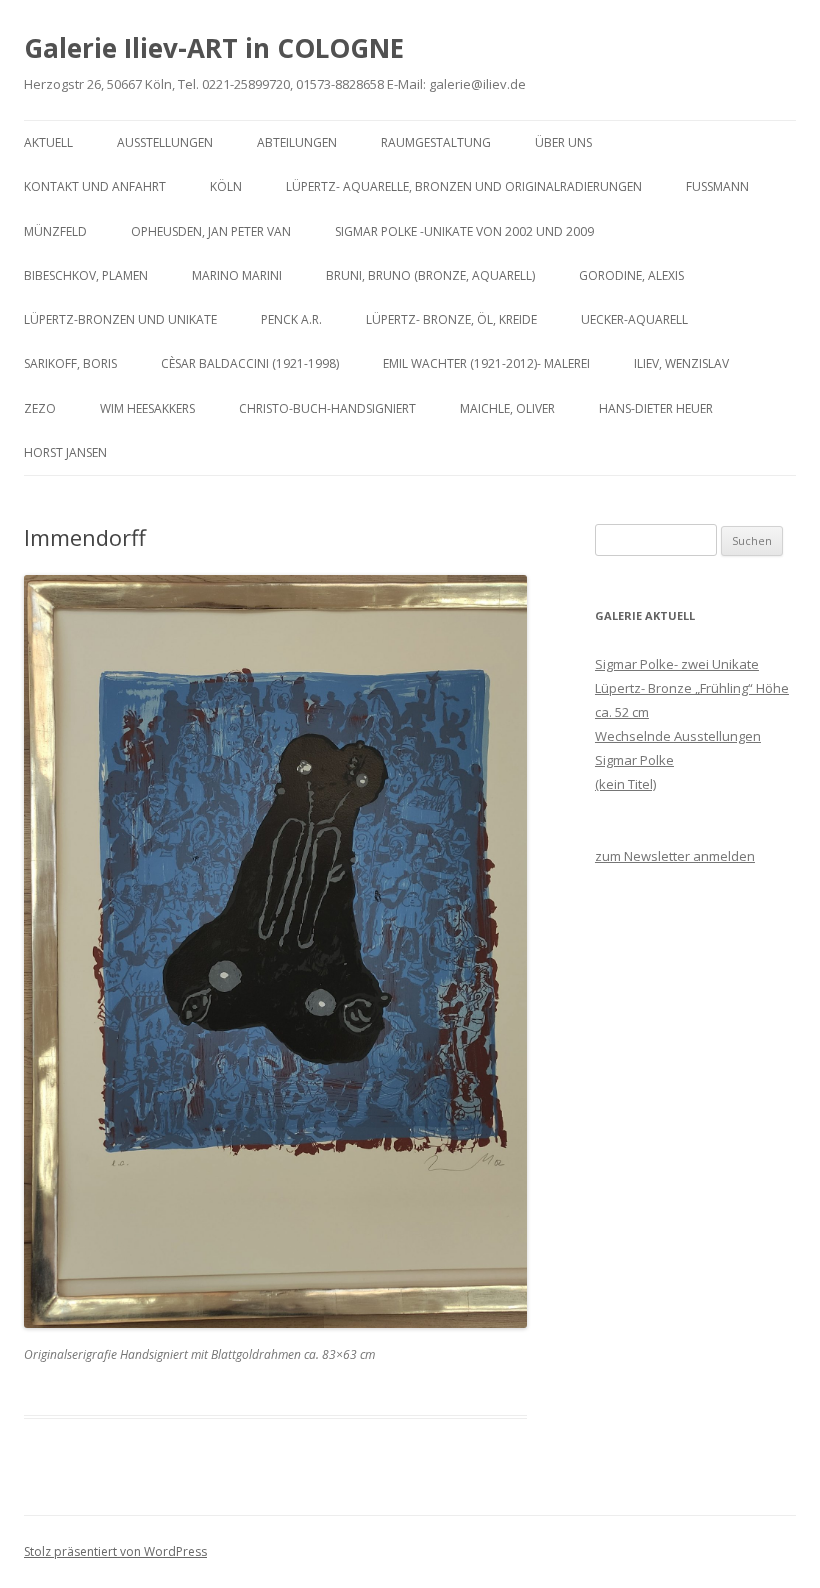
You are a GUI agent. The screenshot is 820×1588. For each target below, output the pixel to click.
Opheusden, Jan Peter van (211, 231)
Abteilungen (297, 142)
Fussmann (717, 186)
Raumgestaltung (436, 142)
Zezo (40, 408)
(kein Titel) (625, 784)
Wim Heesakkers (147, 408)
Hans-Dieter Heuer (656, 408)
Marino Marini (237, 275)
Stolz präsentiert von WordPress (115, 1551)
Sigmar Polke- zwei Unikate (677, 664)
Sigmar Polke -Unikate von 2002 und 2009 (464, 231)
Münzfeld (55, 231)
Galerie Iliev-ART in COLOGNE (214, 48)
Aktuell (48, 142)
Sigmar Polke (634, 760)
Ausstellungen (165, 142)
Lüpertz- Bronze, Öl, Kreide (451, 319)
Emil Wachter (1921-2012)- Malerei (486, 363)
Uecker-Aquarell (634, 319)
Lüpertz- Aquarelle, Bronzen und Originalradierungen (464, 186)
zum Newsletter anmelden (675, 856)
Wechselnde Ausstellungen (678, 736)
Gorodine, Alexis (631, 275)
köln (226, 186)
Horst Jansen (65, 452)
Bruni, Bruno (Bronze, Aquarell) (430, 275)
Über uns (563, 142)
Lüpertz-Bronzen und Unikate (120, 319)
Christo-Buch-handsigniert (327, 408)
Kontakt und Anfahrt (95, 186)
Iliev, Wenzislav (681, 363)
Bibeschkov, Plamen (86, 275)
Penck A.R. (291, 319)
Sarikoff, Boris (70, 363)
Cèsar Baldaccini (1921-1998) (250, 363)
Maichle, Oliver (507, 408)
